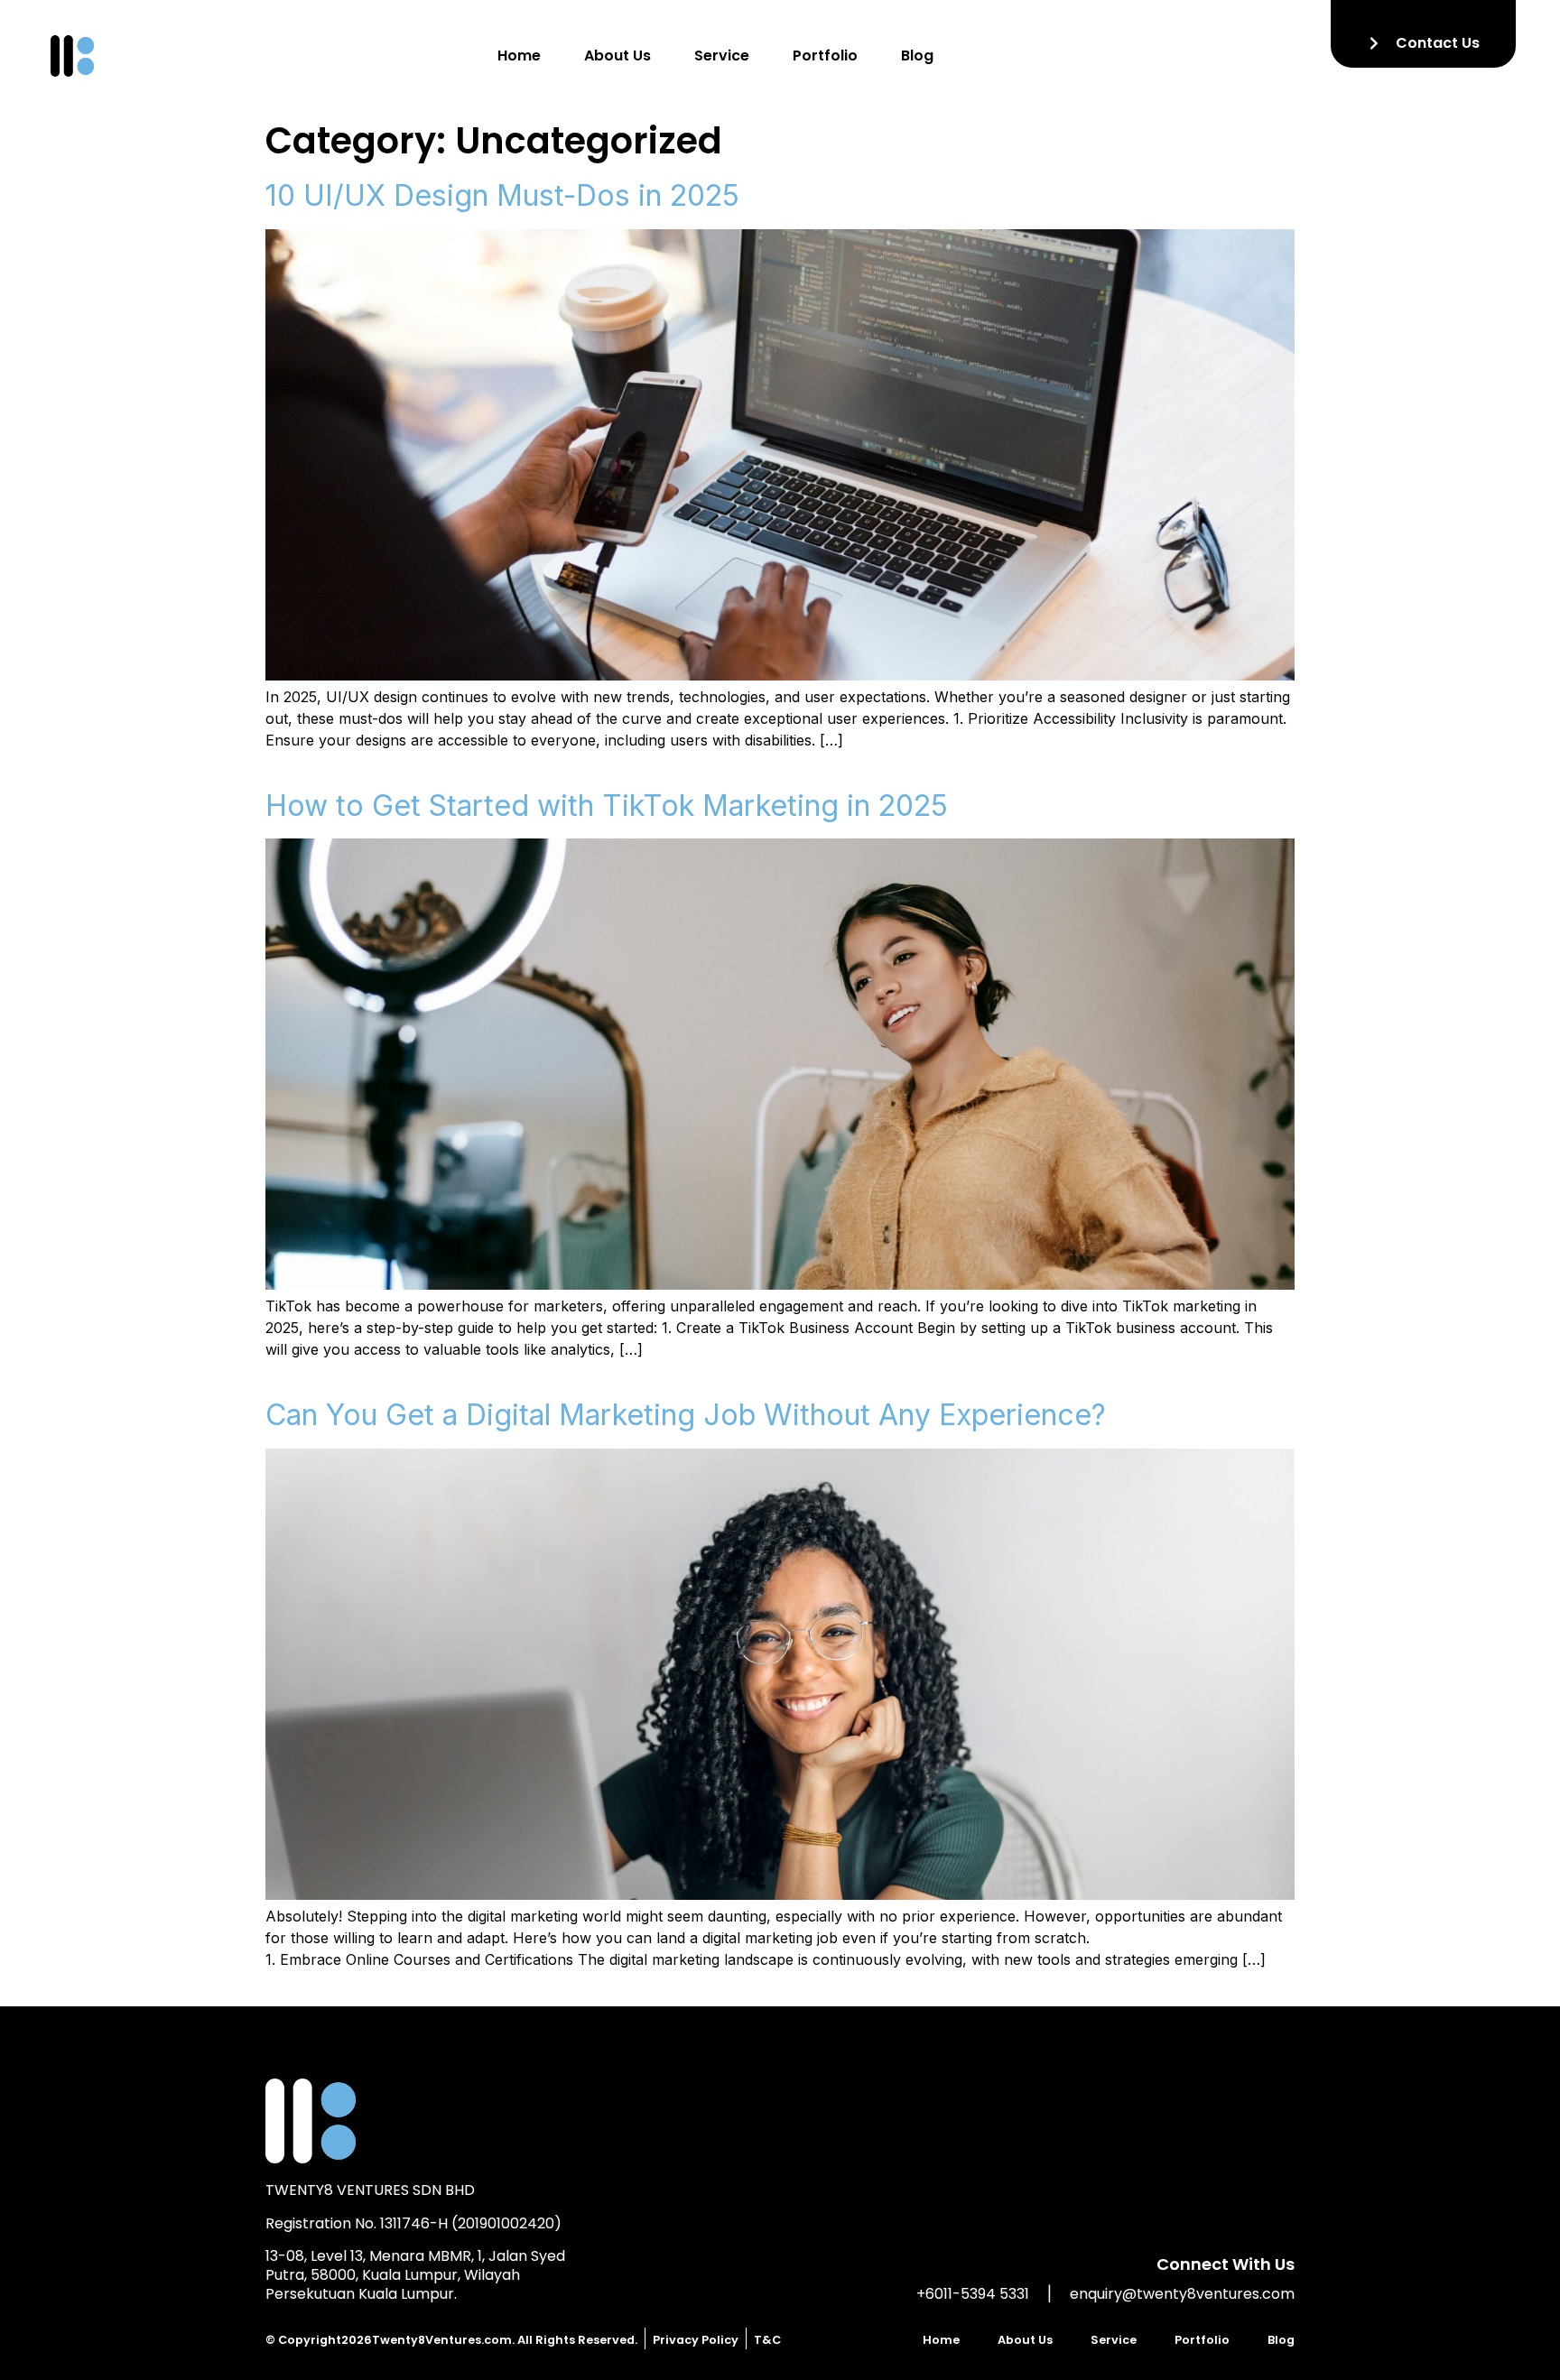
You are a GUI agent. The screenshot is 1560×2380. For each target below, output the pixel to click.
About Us (617, 56)
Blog (917, 56)
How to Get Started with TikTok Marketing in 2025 (607, 806)
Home (519, 56)
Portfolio (825, 56)
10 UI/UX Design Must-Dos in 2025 (502, 195)
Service (722, 56)
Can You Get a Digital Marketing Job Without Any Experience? (686, 1415)
